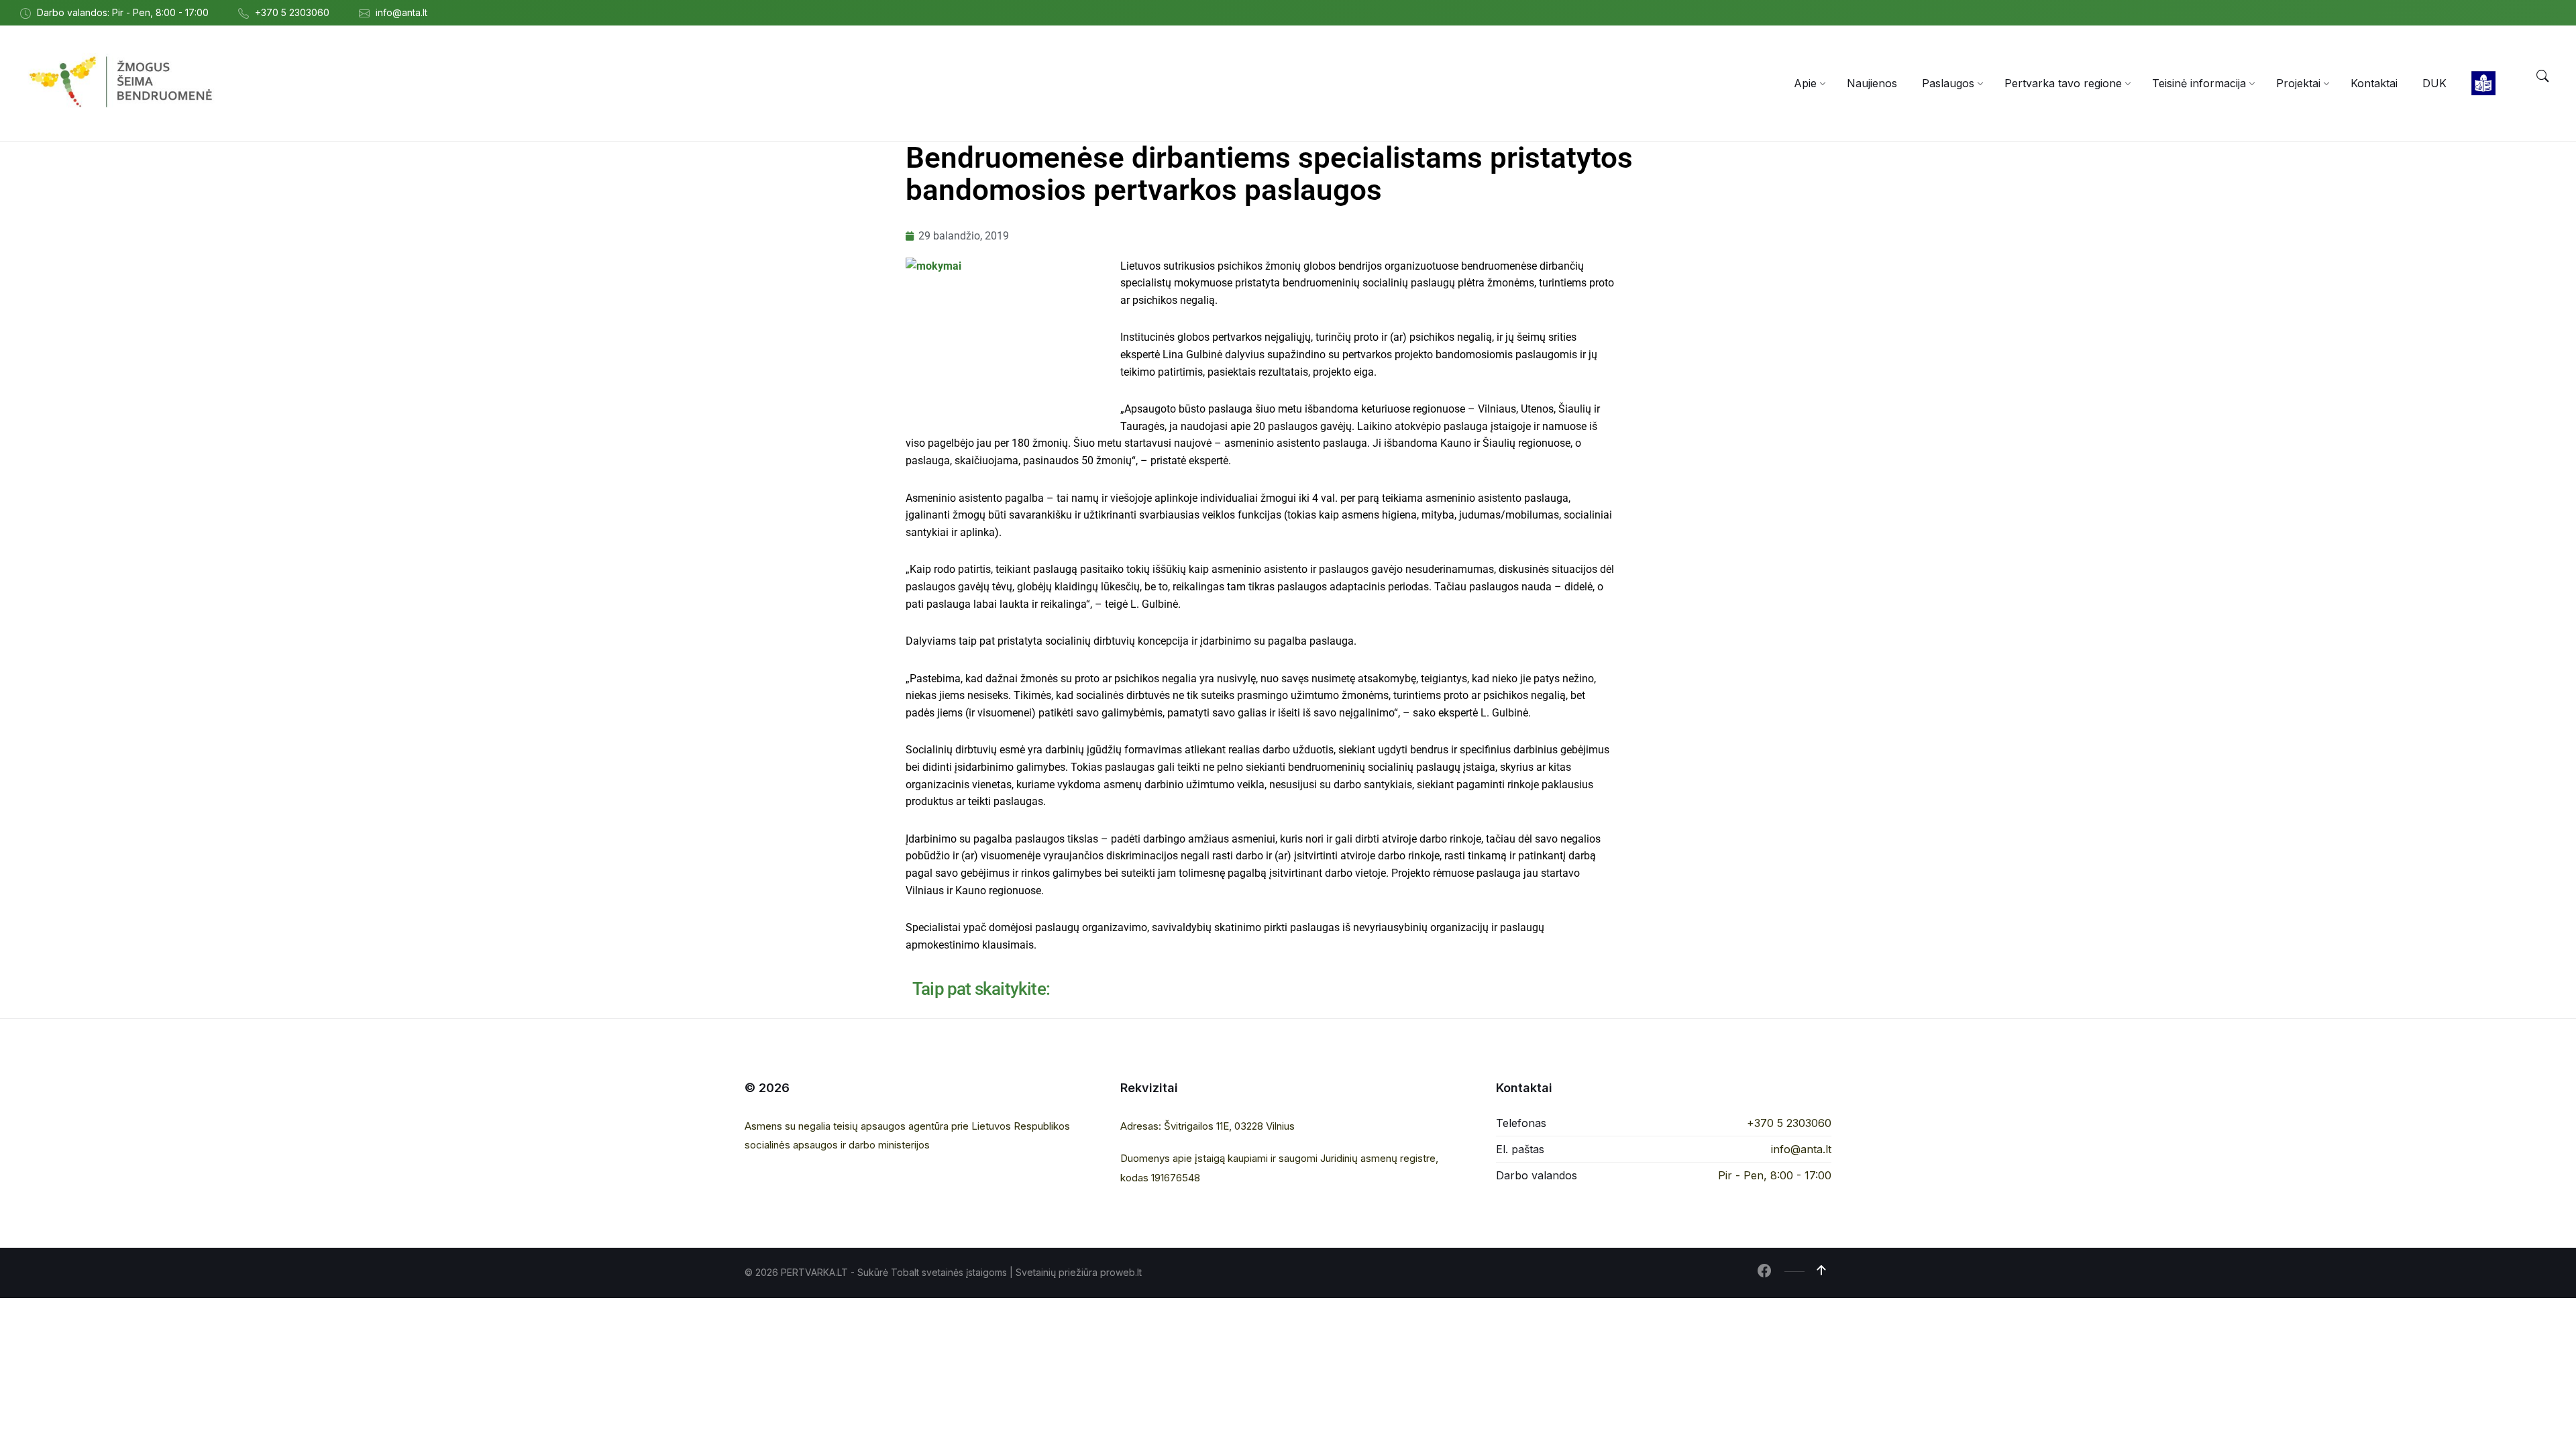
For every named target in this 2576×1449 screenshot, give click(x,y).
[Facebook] (1764, 1272)
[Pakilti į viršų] (1821, 1271)
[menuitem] (1805, 83)
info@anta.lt (1801, 1149)
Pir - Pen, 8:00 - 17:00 (1775, 1175)
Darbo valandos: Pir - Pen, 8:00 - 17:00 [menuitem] (123, 12)
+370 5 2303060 (1789, 1123)
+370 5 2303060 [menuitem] (292, 12)
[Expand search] (2542, 76)
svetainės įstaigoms (964, 1272)
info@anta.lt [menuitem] (401, 12)
